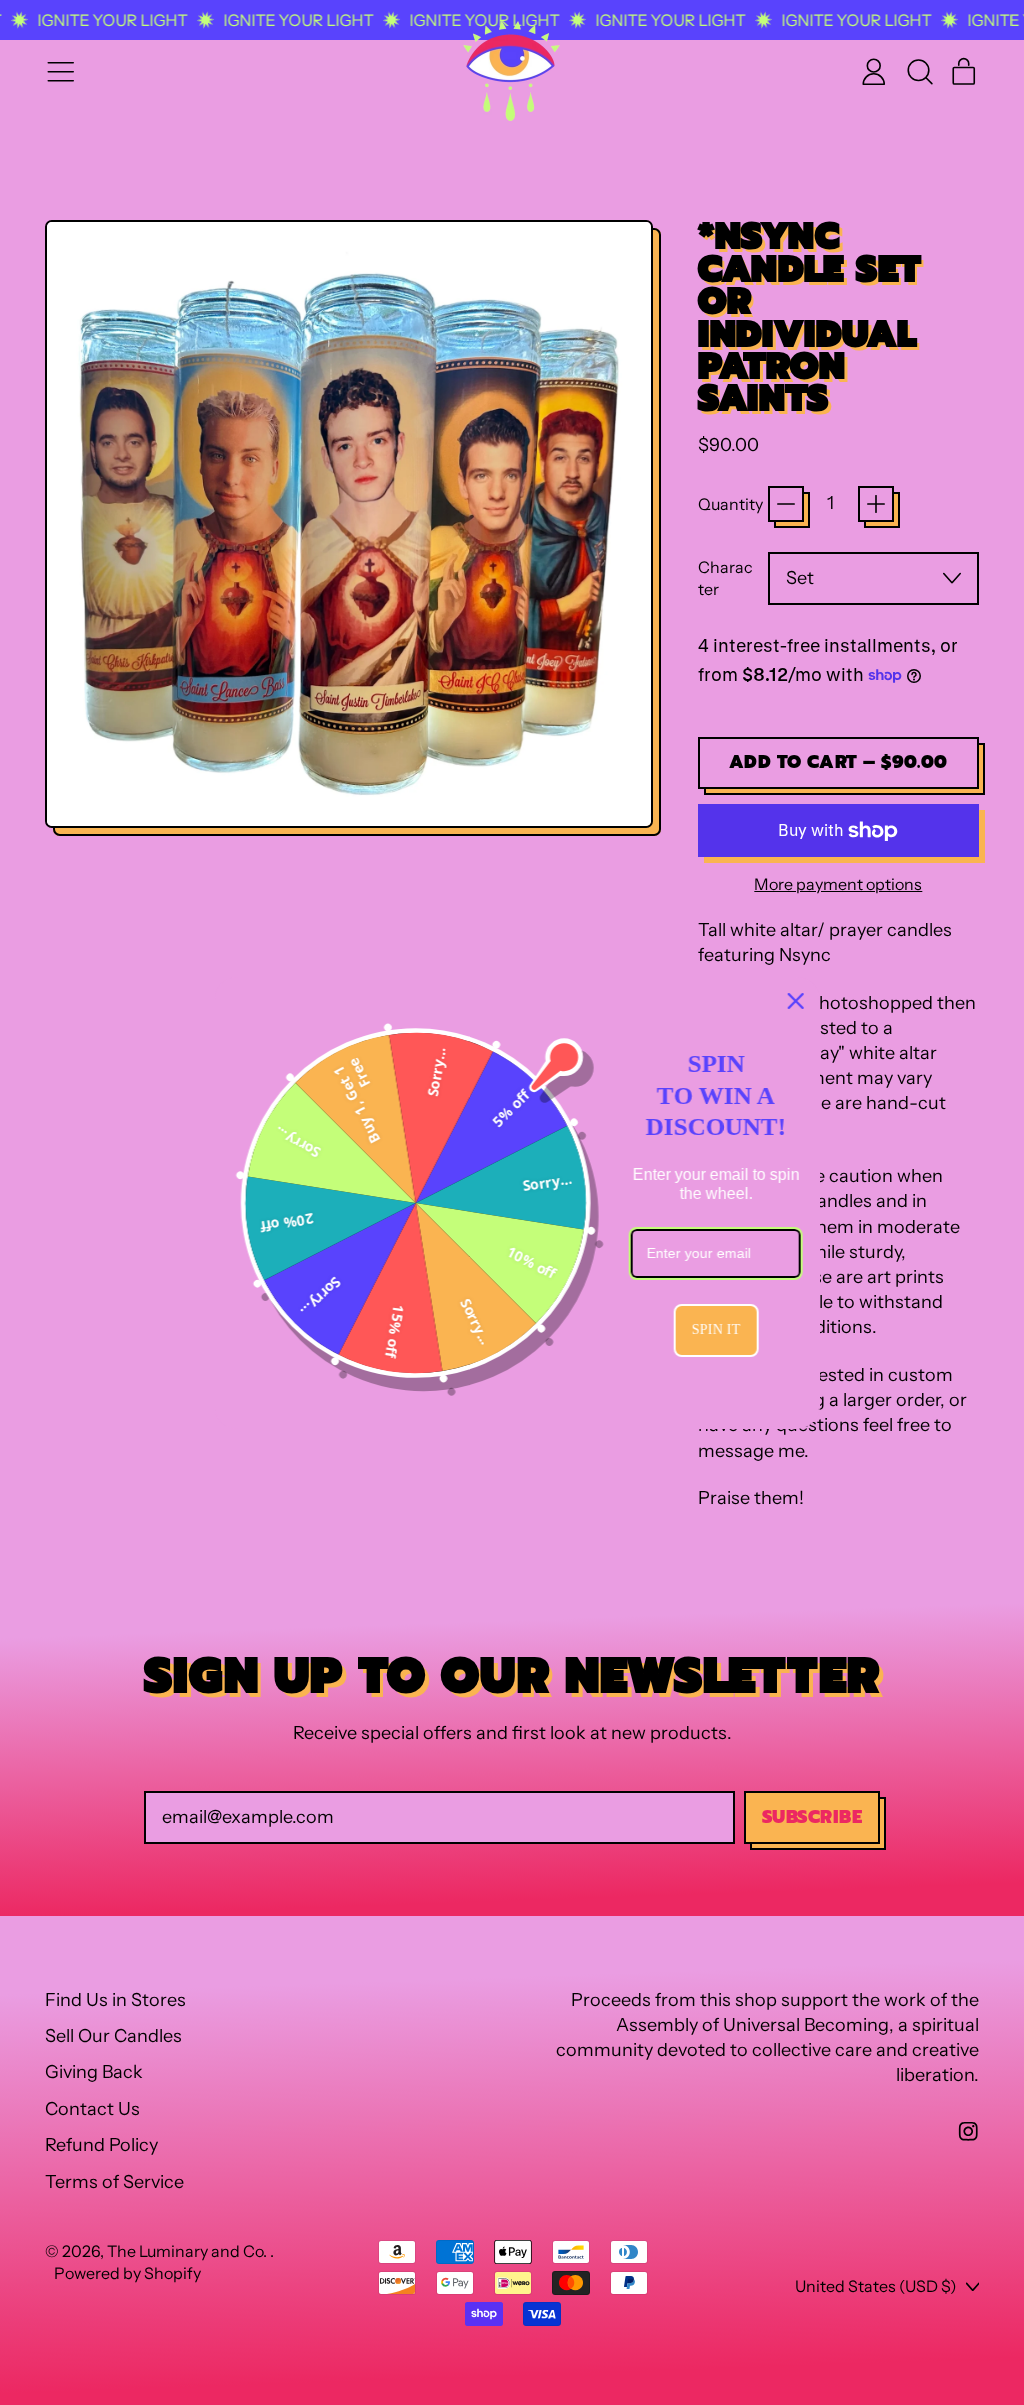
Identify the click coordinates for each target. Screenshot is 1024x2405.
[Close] (791, 1001)
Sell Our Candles (113, 2036)
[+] (876, 504)
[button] (919, 72)
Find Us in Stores (115, 2000)
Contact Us (92, 2109)
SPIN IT (711, 1330)
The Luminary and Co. (188, 2251)
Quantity (730, 504)
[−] (786, 504)
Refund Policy (101, 2145)
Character (725, 578)
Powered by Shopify (127, 2273)
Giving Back (94, 2072)
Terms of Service (114, 2182)
